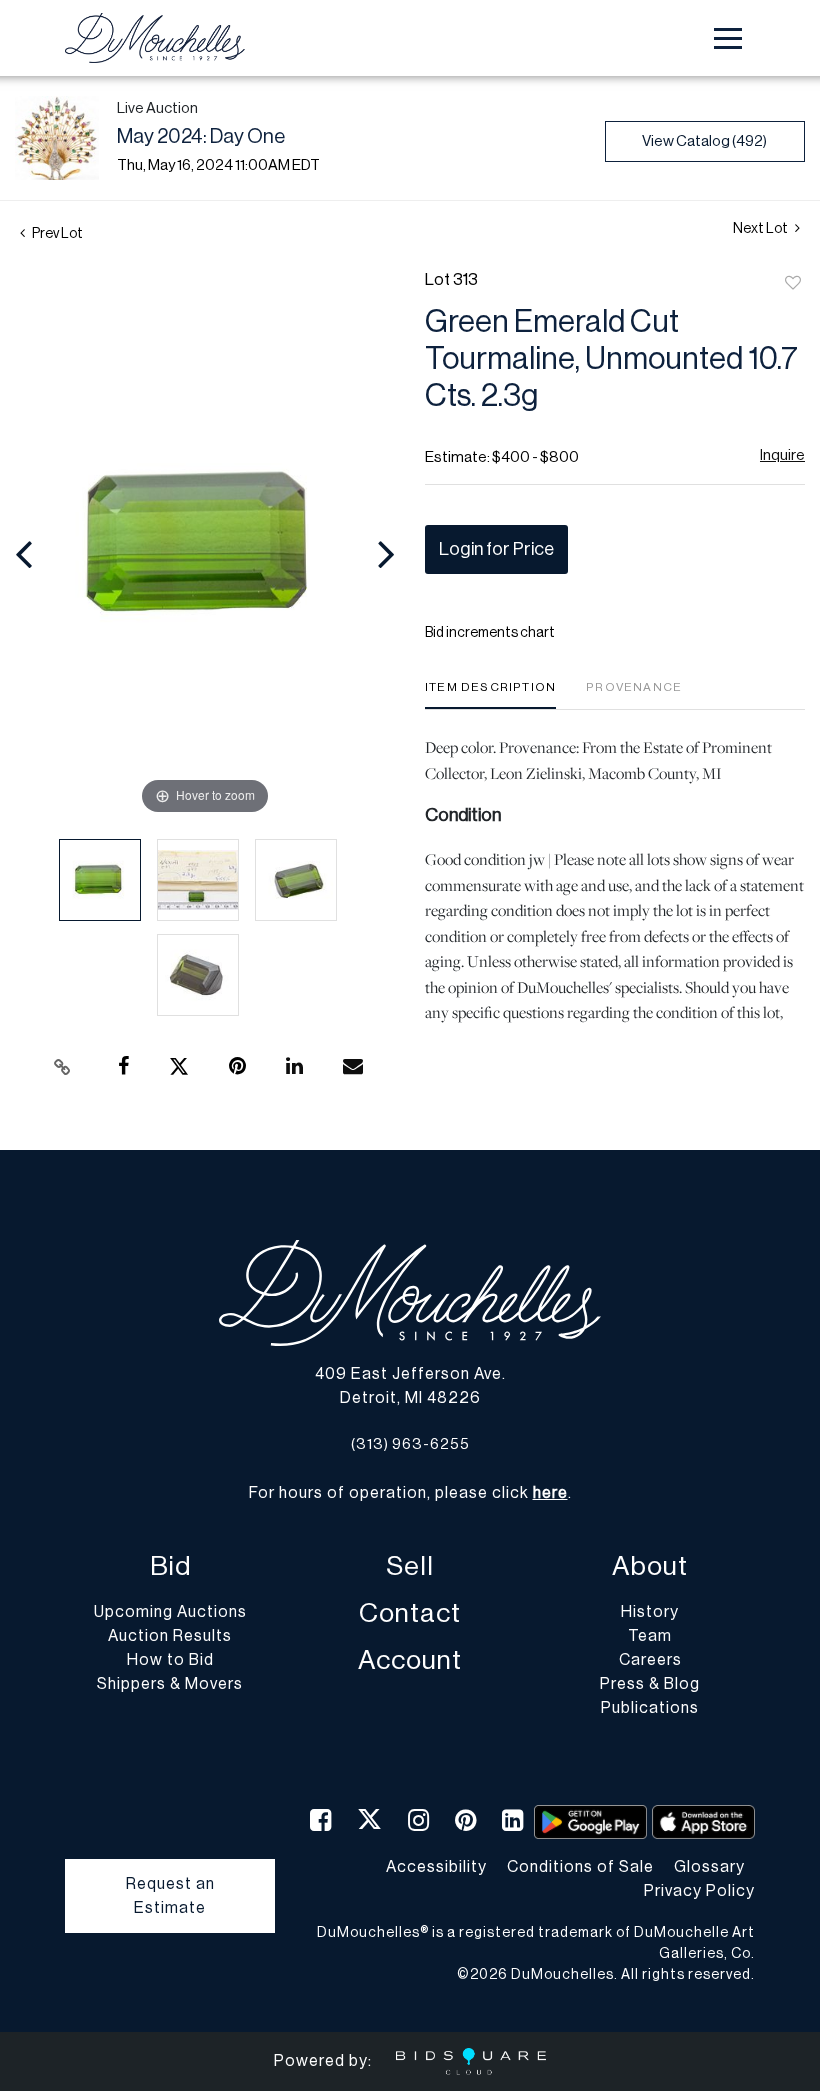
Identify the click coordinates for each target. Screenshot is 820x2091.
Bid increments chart (490, 633)
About (650, 1566)
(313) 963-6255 (410, 1444)
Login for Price (496, 549)
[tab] (490, 694)
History (650, 1612)
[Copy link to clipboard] (63, 1067)
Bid (170, 1566)
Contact (410, 1613)
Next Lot (761, 229)
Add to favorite (793, 284)
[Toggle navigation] (728, 38)
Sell (410, 1566)
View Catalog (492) (704, 141)
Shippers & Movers (170, 1684)
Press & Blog (650, 1684)
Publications (650, 1708)
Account (410, 1660)
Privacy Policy (699, 1891)
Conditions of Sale (580, 1867)
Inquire (782, 455)
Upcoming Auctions (170, 1612)
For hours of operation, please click (408, 1493)
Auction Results (170, 1636)
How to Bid (170, 1660)
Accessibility (436, 1867)
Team (650, 1636)
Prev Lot (56, 234)
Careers (650, 1660)
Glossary (709, 1867)
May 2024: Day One (201, 137)
